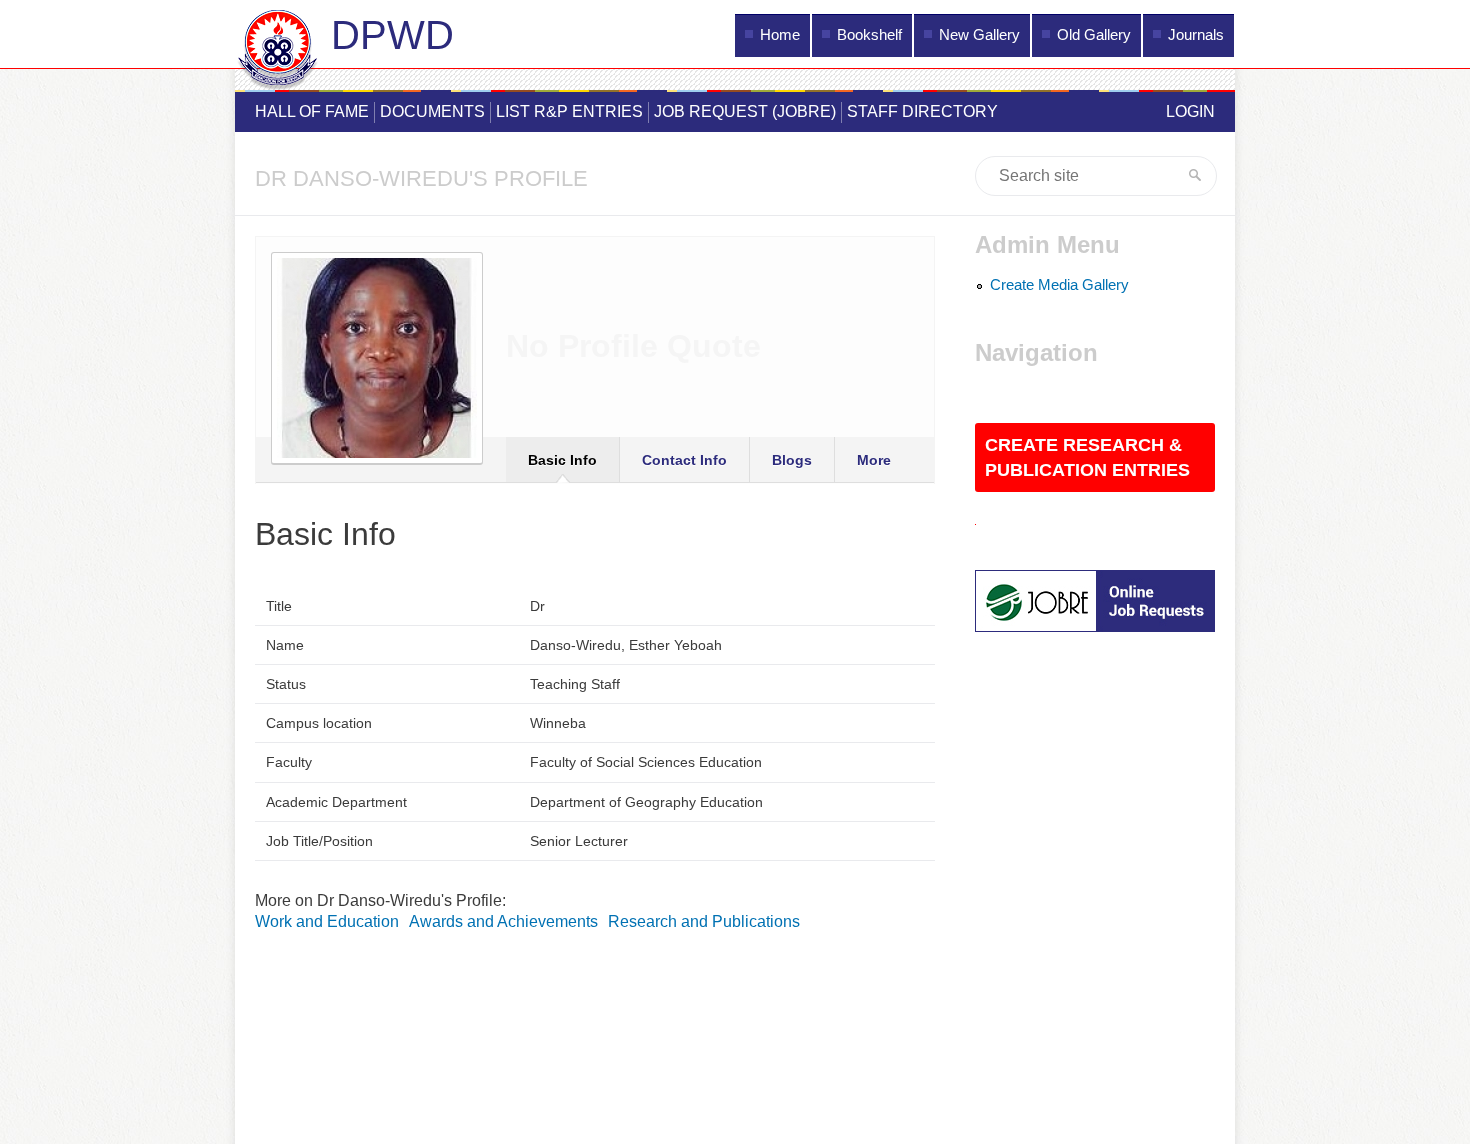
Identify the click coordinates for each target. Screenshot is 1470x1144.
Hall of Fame (312, 111)
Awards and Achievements (503, 921)
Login (1190, 111)
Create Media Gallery (1059, 285)
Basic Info (562, 460)
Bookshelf (869, 35)
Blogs (792, 460)
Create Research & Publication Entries (1087, 457)
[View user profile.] (377, 468)
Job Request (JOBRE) (745, 111)
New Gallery (979, 35)
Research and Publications (704, 921)
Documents (432, 111)
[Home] (278, 53)
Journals (1196, 35)
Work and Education (327, 921)
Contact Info (684, 460)
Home (780, 35)
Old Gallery (1094, 35)
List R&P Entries (569, 111)
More (874, 460)
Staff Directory (922, 111)
